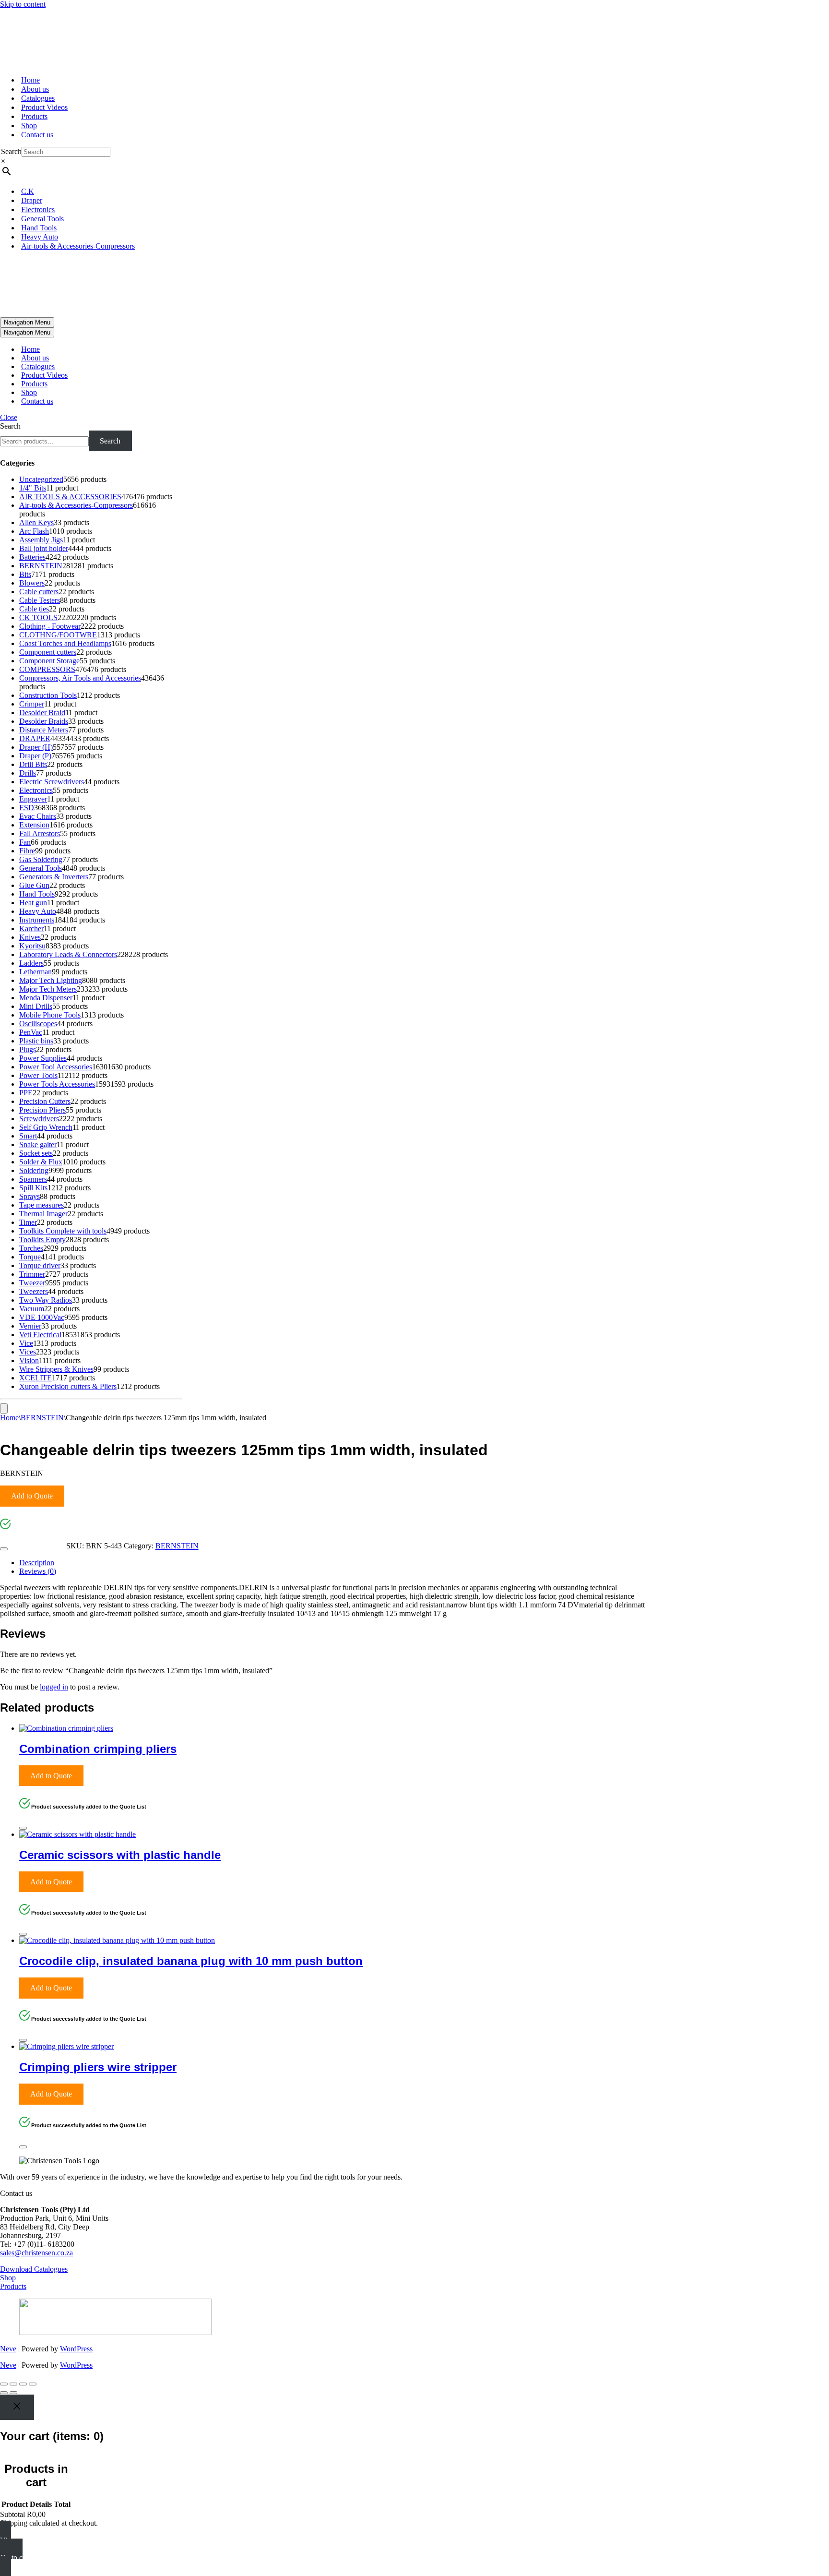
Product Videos (44, 107)
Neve (8, 2349)
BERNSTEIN (42, 1418)
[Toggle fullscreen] (13, 2384)
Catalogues (38, 98)
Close (9, 417)
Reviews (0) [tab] (38, 1571)
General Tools (42, 219)
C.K (28, 191)
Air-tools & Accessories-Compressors (78, 246)
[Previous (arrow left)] (4, 2393)
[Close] (4, 1549)
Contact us (37, 135)
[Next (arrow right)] (13, 2393)
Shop (29, 126)
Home (30, 80)
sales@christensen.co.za (36, 2253)
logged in (54, 1687)
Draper (32, 200)
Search (11, 151)
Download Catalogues (34, 2269)
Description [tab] (37, 1563)
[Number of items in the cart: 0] (4, 1408)
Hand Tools (39, 228)
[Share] (23, 2384)
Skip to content (23, 4)
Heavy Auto (40, 237)
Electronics (38, 210)
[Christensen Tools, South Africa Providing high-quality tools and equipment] (414, 38)
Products (34, 116)
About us (35, 89)
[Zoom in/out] (4, 2384)
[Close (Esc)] (33, 2384)
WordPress (76, 2349)
